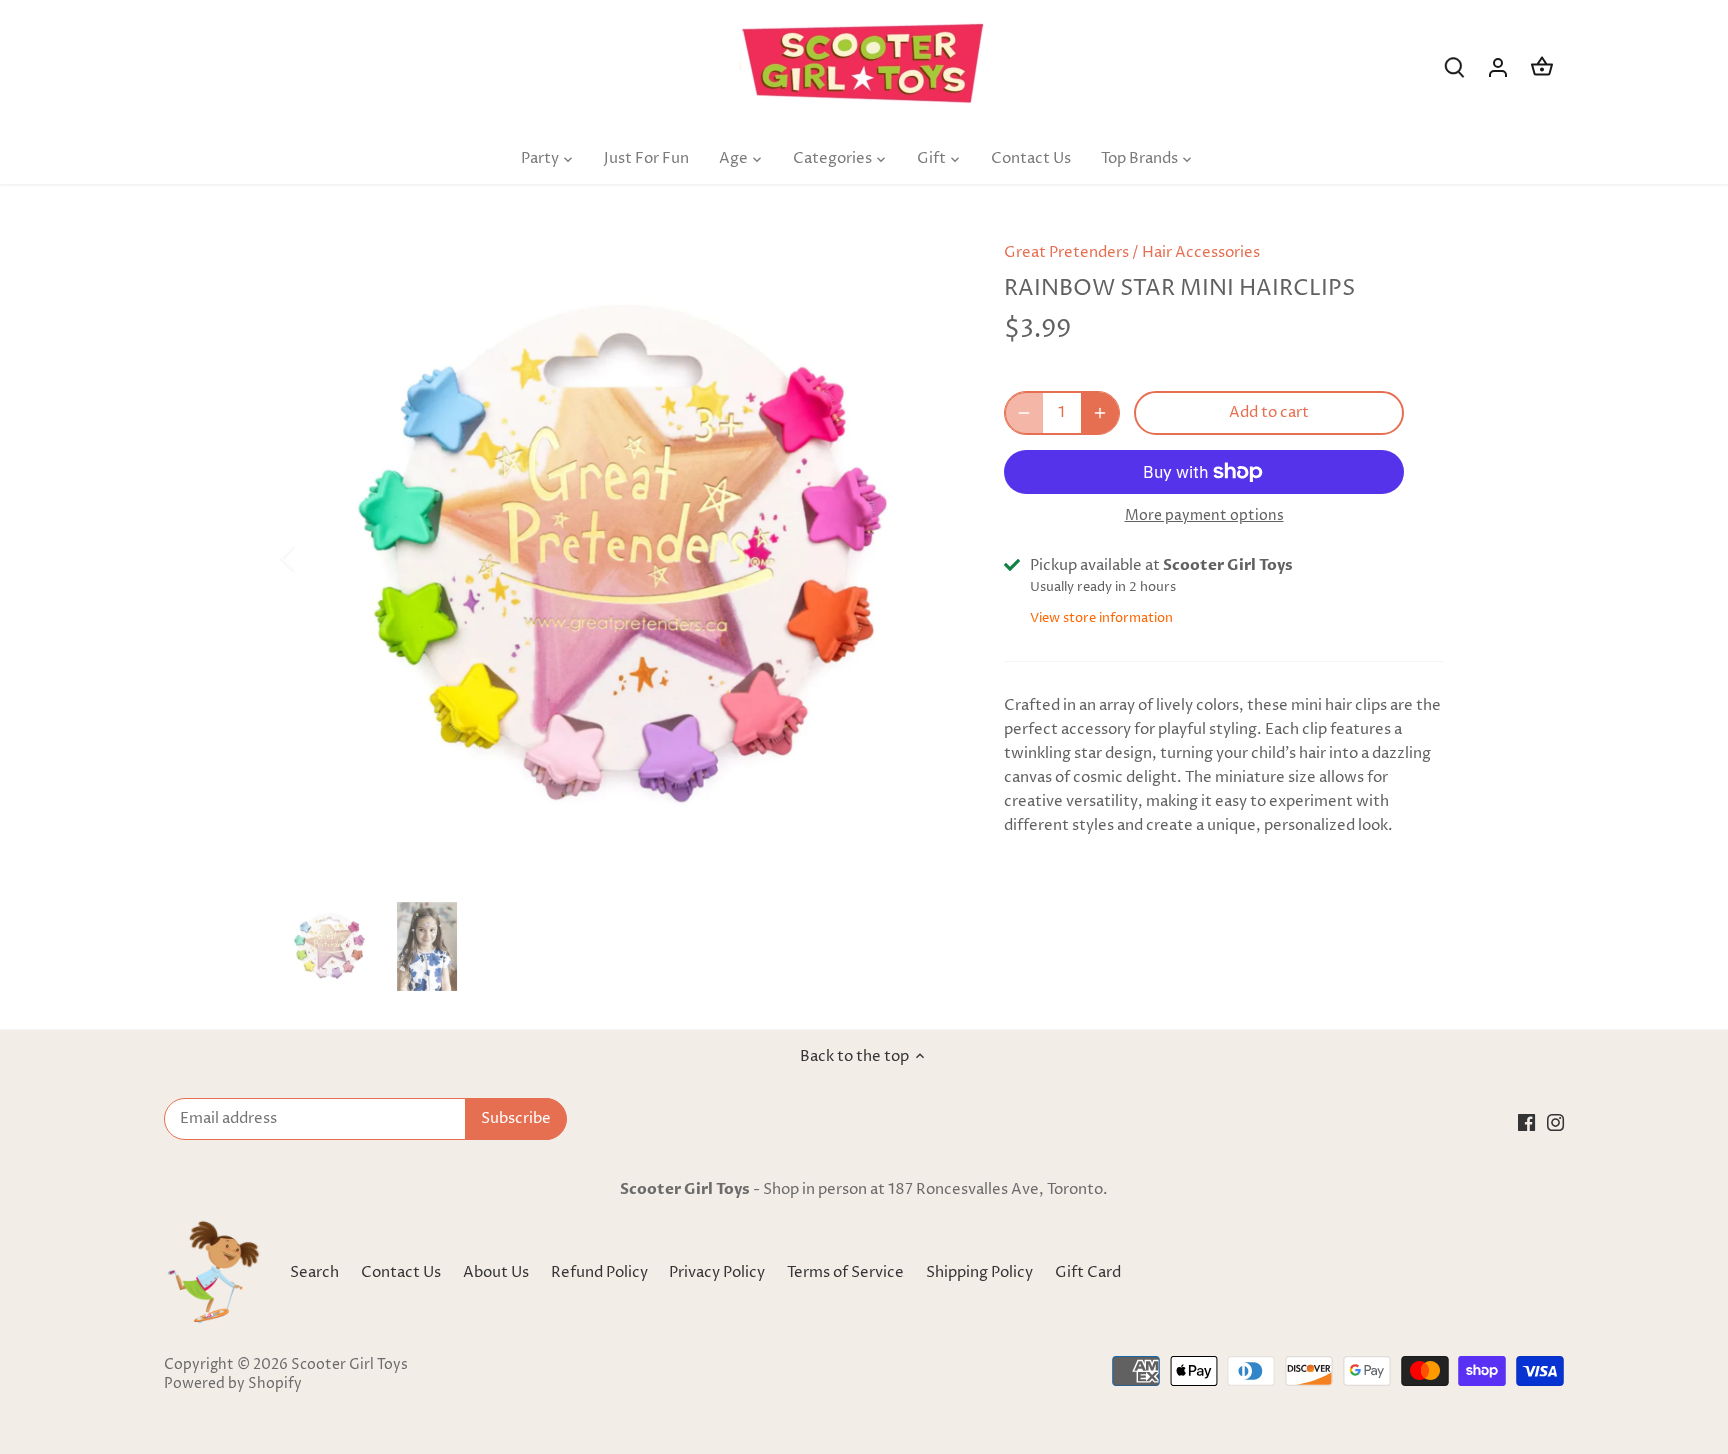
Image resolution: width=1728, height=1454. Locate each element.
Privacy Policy (718, 1272)
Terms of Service (847, 1272)
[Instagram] (1555, 1121)
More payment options (1204, 515)
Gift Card (1088, 1272)
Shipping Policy (981, 1272)
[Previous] (314, 558)
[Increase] (1100, 413)
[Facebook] (1526, 1121)
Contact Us (401, 1272)
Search (314, 1272)
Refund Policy (601, 1272)
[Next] (926, 558)
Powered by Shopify (233, 1384)
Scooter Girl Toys (349, 1365)
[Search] (1454, 67)
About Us (496, 1272)
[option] (620, 558)
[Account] (1498, 67)
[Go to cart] (1542, 67)
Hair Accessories (1201, 252)
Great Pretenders (1066, 252)
